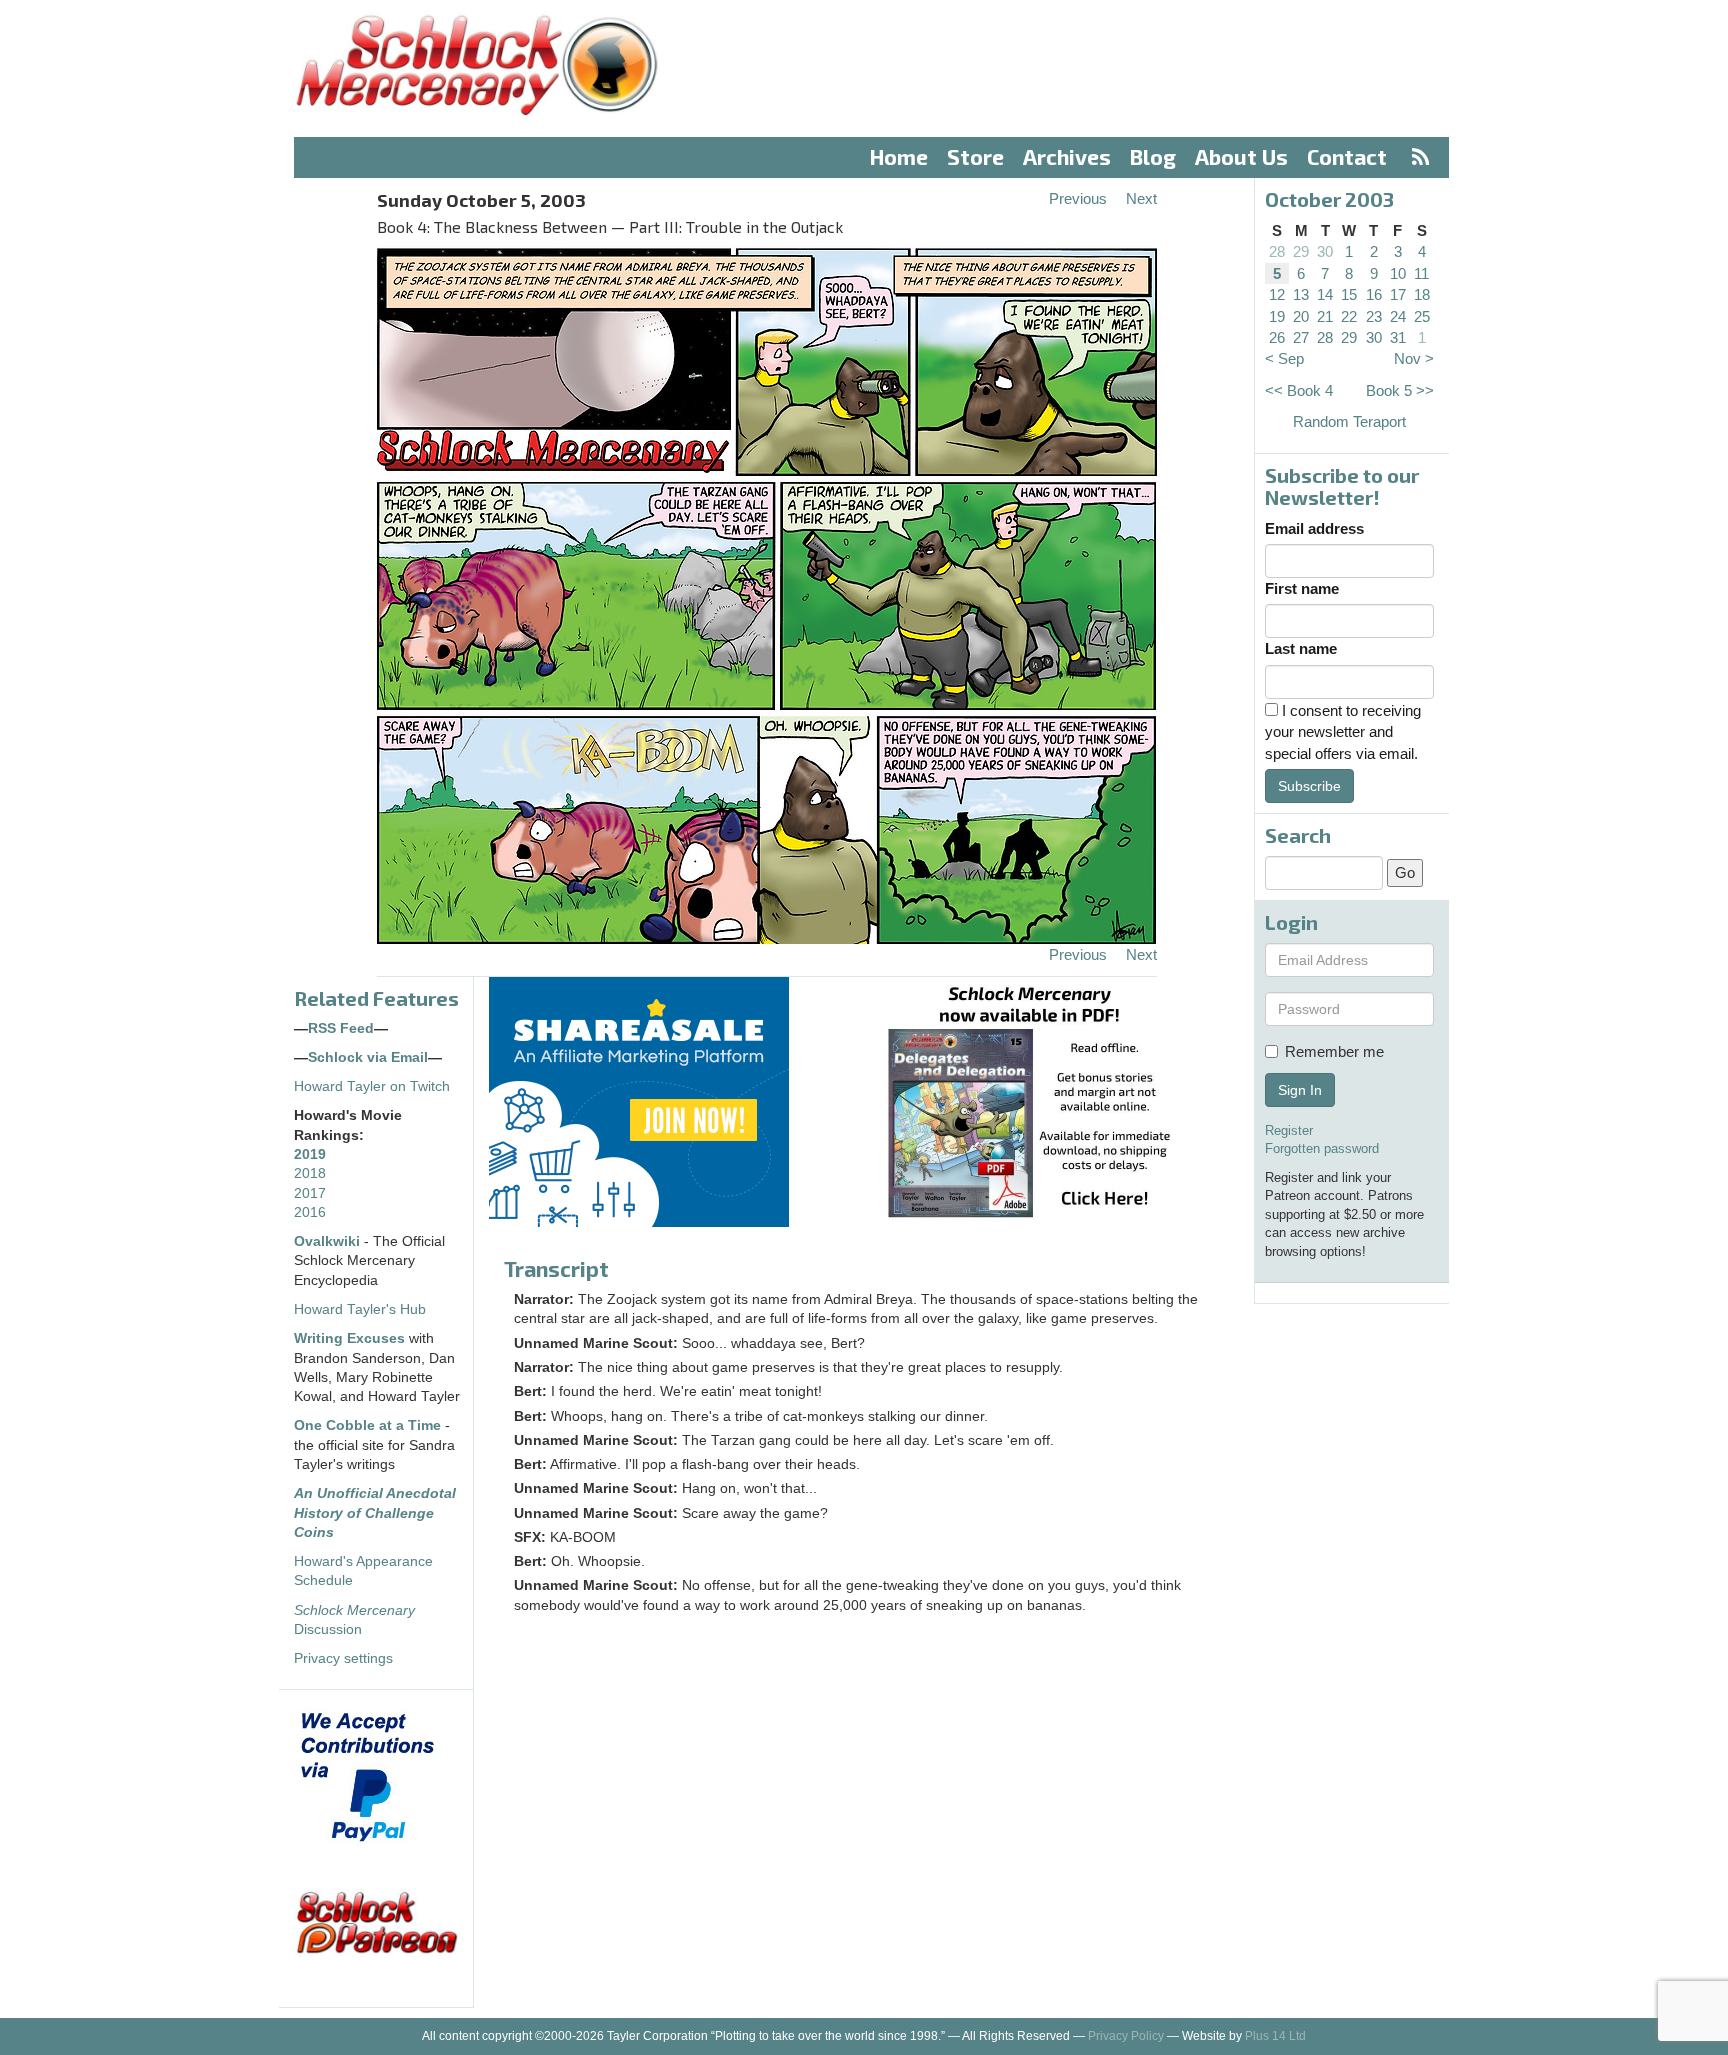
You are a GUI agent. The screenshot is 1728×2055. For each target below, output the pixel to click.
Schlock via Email (368, 1057)
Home (899, 156)
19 (1277, 316)
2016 (310, 1212)
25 (1422, 316)
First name (1302, 588)
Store (975, 156)
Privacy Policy (1126, 2036)
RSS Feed (341, 1028)
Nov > (1414, 358)
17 (1398, 294)
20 (1301, 316)
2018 (310, 1173)
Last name (1301, 648)
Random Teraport (1349, 421)
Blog (1153, 156)
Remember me (1334, 1051)
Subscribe (1309, 786)
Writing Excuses (349, 1338)
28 (1277, 251)
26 (1277, 337)
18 (1422, 294)
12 (1277, 294)
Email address (1314, 528)
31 (1398, 337)
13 (1301, 294)
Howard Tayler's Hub (360, 1309)
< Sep (1284, 358)
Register (1289, 1130)
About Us (1241, 156)
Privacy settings (343, 1658)
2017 (310, 1193)
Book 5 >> (1400, 390)
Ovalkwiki (329, 1241)
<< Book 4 (1299, 390)
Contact (1347, 156)
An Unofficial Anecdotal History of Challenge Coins (375, 1513)
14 (1325, 294)
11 (1421, 273)
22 (1349, 316)
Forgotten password (1322, 1148)
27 (1301, 337)
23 (1374, 316)
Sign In (1300, 1090)
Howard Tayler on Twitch (372, 1086)
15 (1349, 294)
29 (1301, 251)
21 (1325, 316)
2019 (310, 1154)
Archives (1067, 156)
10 (1398, 273)
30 (1325, 251)
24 (1398, 316)
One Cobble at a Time (367, 1425)
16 (1374, 294)
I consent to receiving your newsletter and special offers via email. (1343, 732)
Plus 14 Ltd (1275, 2036)
